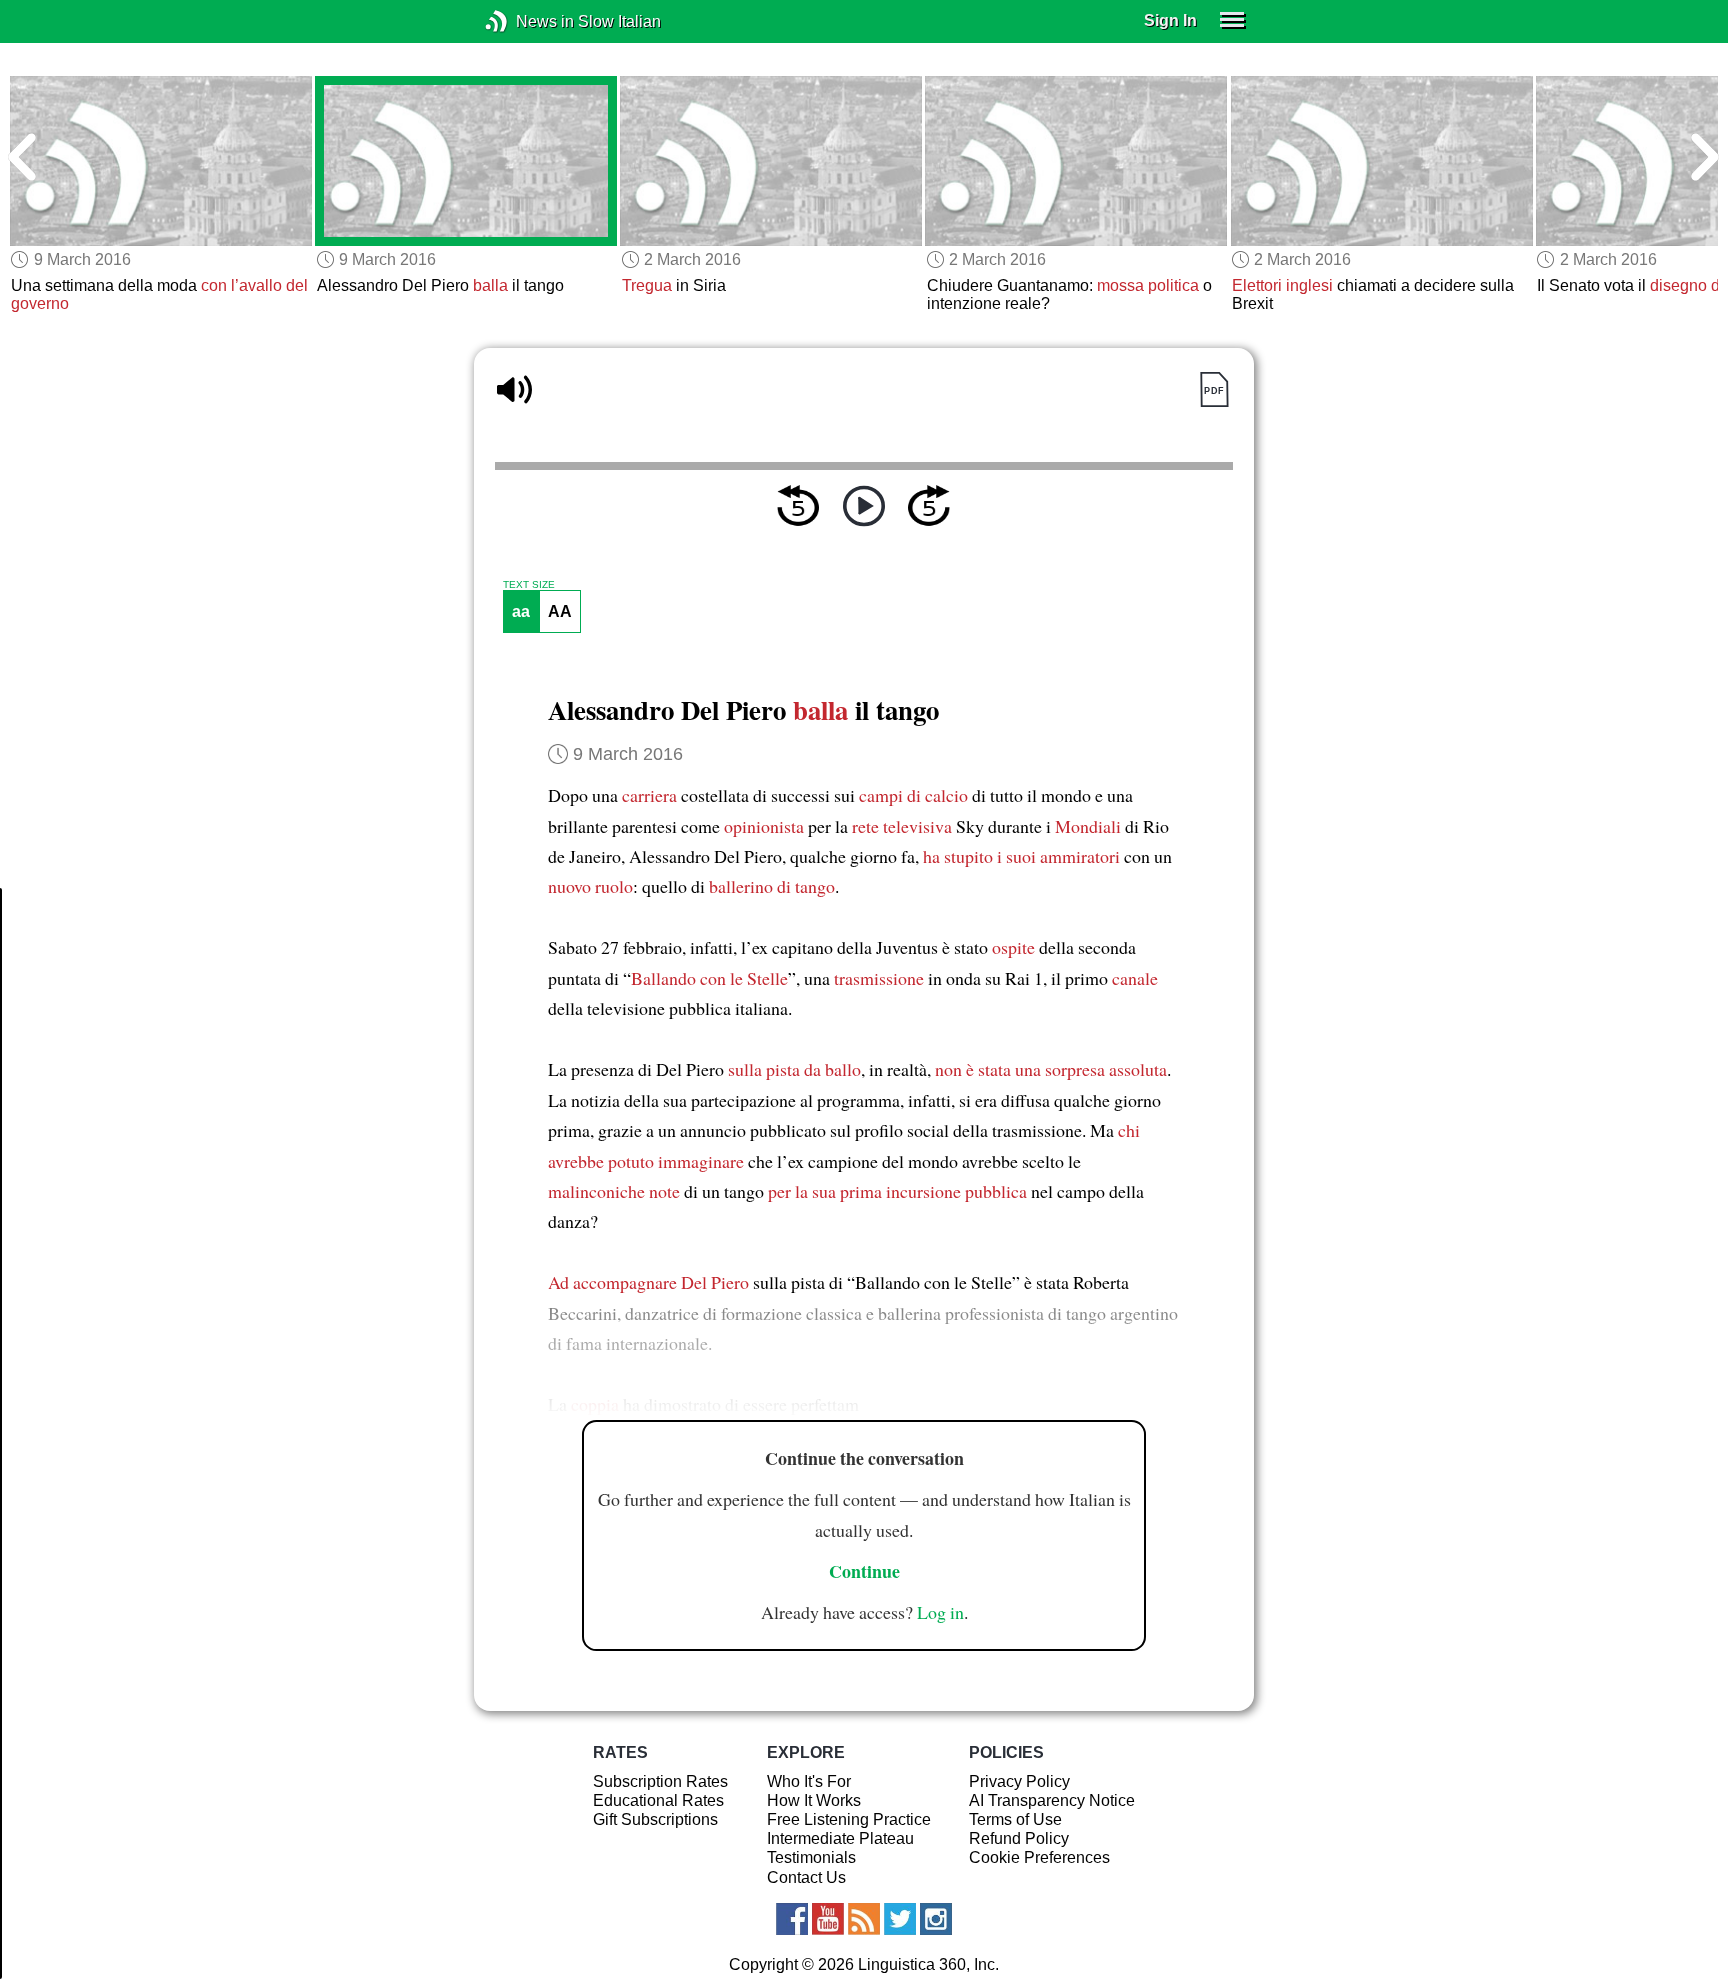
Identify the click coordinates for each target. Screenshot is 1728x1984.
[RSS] (864, 1919)
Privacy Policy (1019, 1781)
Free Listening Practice (849, 1819)
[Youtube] (828, 1919)
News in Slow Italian (526, 21)
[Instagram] (936, 1919)
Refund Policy (1019, 1838)
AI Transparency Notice (1052, 1800)
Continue (864, 1571)
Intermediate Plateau (840, 1838)
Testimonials (811, 1857)
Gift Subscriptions (655, 1819)
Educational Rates (658, 1800)
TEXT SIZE (529, 585)
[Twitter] (900, 1919)
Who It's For (809, 1781)
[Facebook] (792, 1919)
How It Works (814, 1800)
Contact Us (806, 1877)
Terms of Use (1015, 1819)
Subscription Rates (660, 1781)
